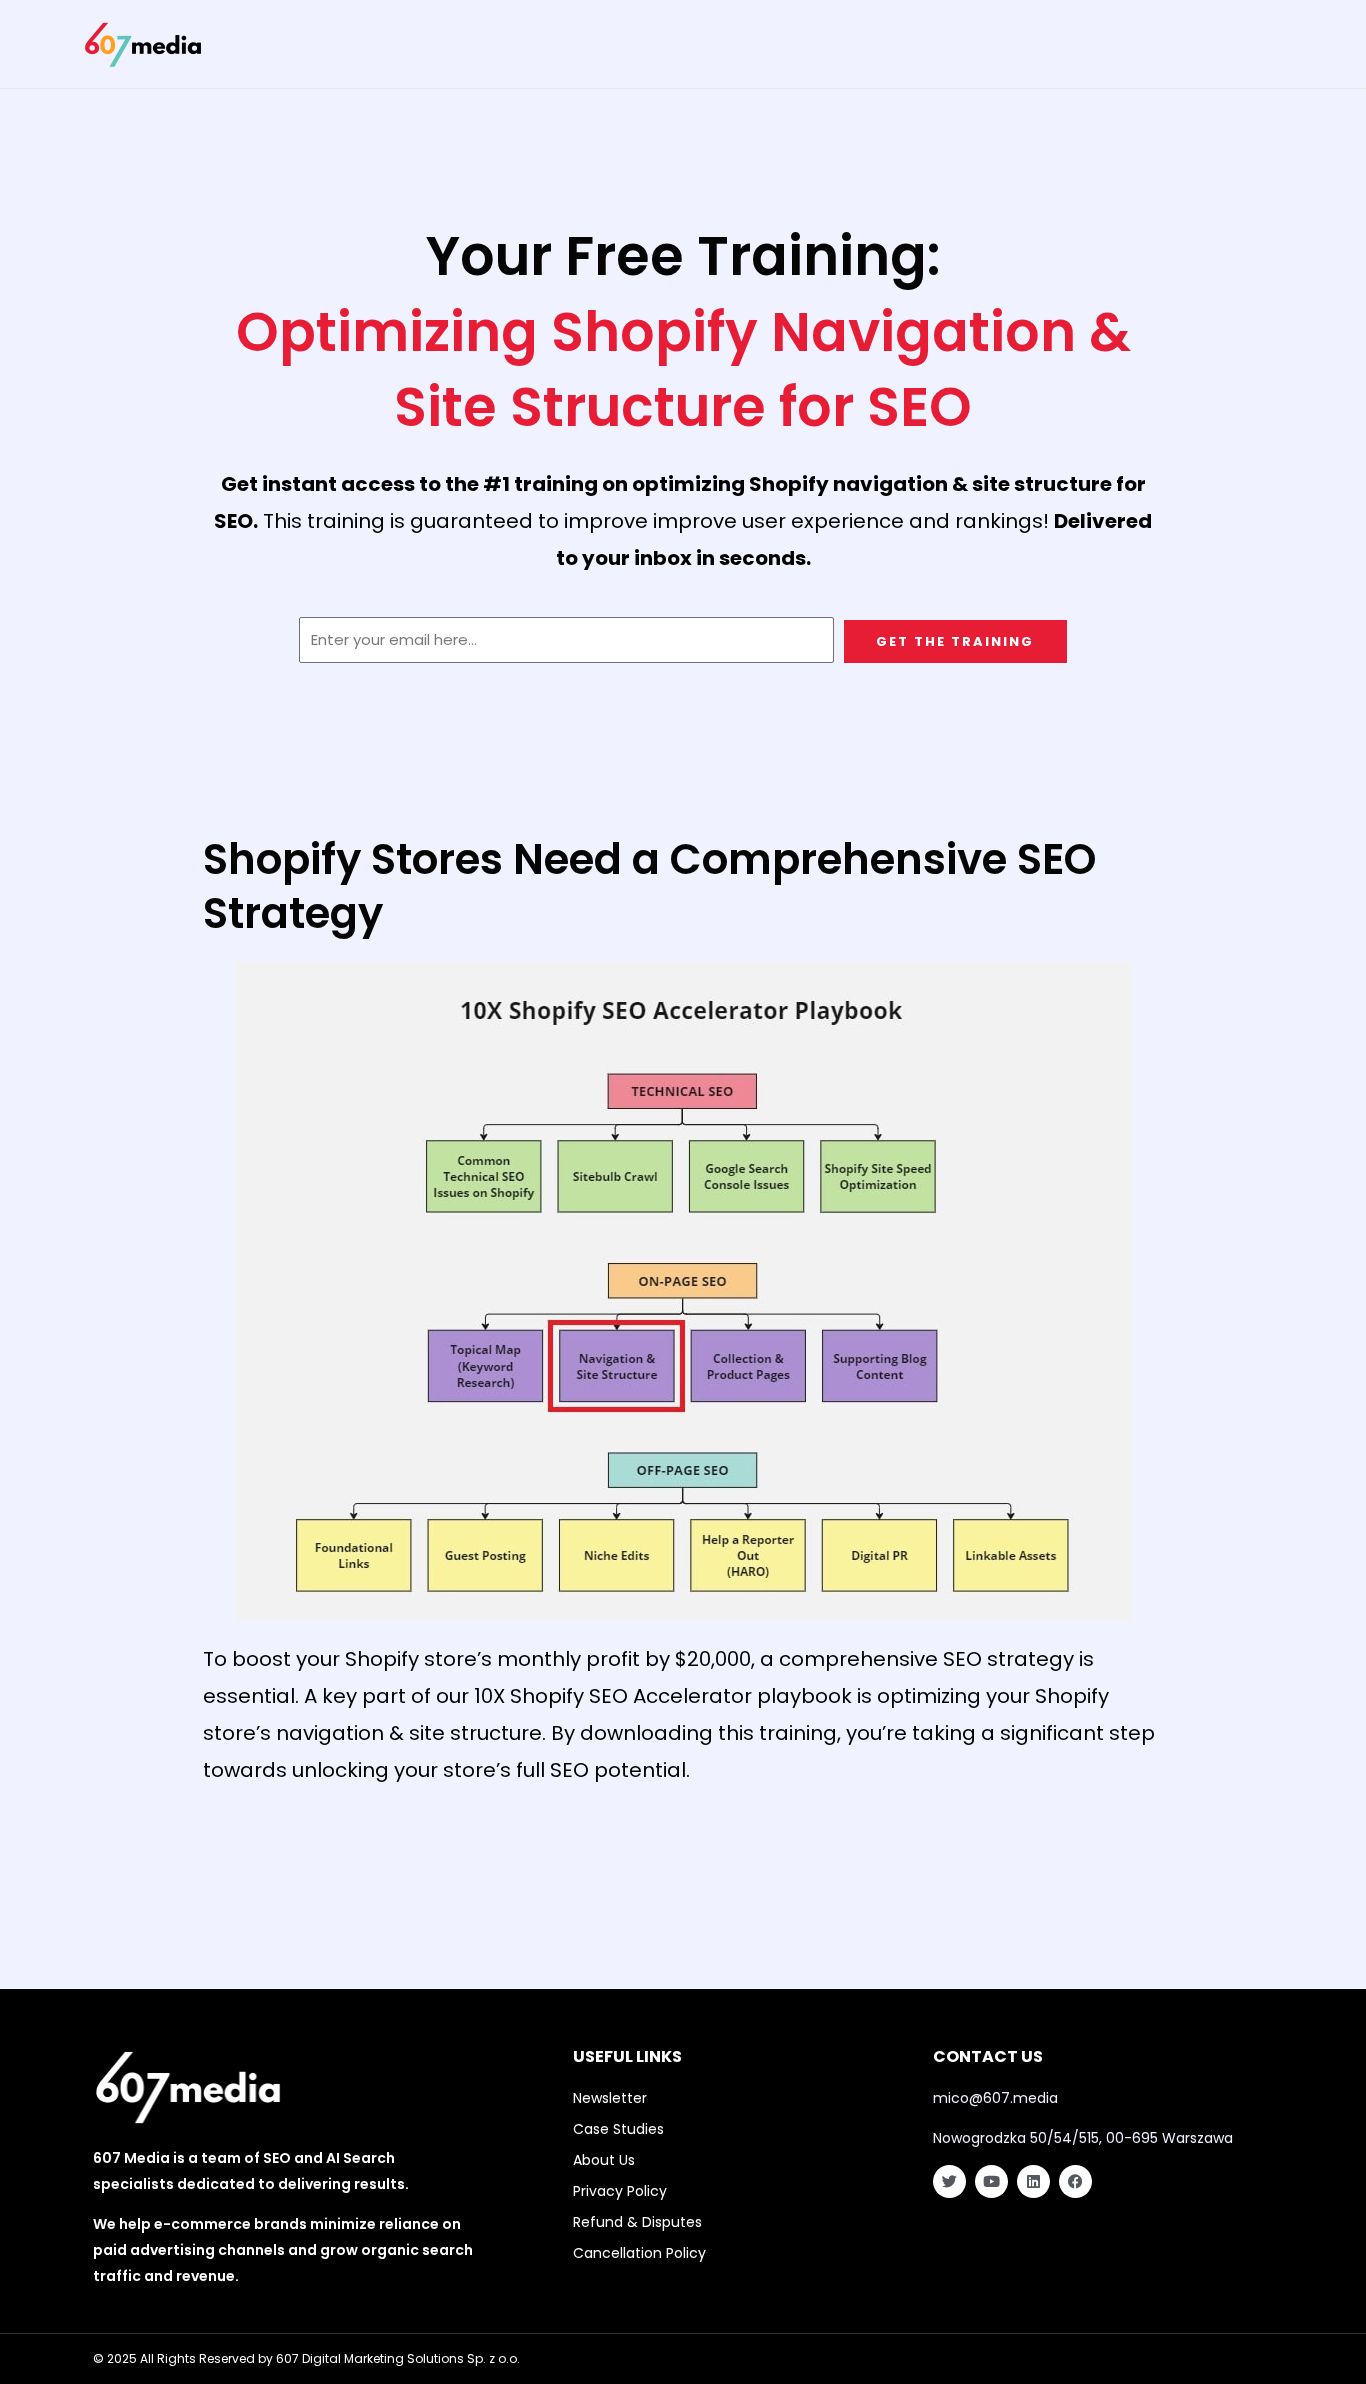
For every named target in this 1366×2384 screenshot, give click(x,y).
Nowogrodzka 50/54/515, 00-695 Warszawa (1083, 2138)
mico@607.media (995, 2098)
